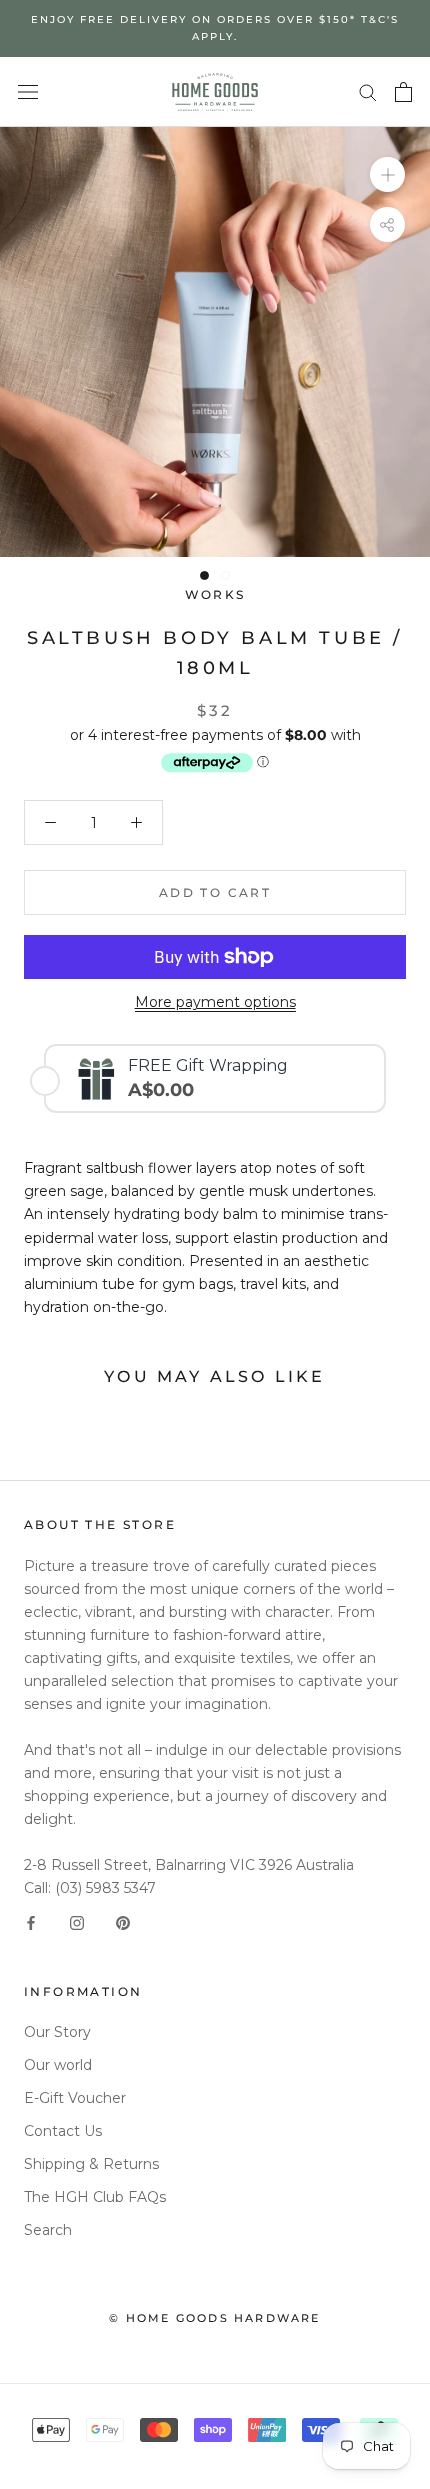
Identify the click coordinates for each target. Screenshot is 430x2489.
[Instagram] (77, 1922)
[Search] (368, 91)
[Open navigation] (28, 91)
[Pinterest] (123, 1922)
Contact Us (63, 2131)
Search (48, 2230)
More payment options (215, 1002)
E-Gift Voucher (75, 2098)
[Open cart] (403, 92)
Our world (58, 2065)
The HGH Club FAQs (95, 2197)
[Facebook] (31, 1922)
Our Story (57, 2032)
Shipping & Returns (91, 2164)
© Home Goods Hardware (214, 2318)
